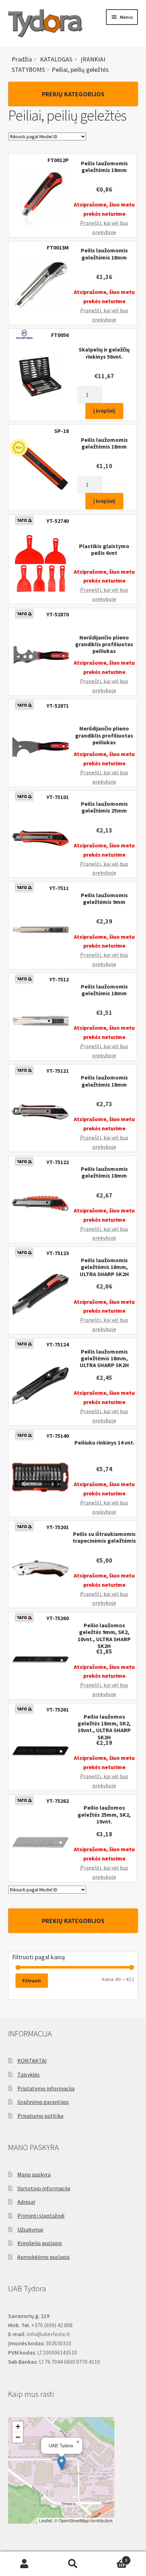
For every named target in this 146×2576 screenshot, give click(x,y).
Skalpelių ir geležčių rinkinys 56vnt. (104, 353)
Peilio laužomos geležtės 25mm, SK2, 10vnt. (104, 1815)
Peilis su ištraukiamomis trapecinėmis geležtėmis (104, 1537)
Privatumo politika (40, 2116)
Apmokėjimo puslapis (44, 2257)
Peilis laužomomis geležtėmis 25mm (104, 807)
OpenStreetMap (74, 2520)
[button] (61, 2463)
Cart (113, 2558)
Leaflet (46, 2520)
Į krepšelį (104, 411)
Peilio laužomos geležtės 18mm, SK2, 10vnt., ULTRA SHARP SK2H (104, 1727)
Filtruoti (32, 1981)
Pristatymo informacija (46, 2088)
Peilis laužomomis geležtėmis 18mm (104, 167)
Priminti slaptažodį (41, 2216)
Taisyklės (29, 2074)
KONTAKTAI (32, 2061)
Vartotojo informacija (44, 2188)
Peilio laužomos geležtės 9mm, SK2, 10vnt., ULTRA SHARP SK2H (104, 1636)
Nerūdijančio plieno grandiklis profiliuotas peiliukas (104, 644)
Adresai (26, 2202)
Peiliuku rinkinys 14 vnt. (104, 1443)
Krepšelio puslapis (40, 2243)
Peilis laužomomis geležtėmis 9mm (104, 899)
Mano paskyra (34, 2174)
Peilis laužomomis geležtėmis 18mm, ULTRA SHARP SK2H (104, 1267)
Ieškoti (73, 2564)
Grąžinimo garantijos (43, 2102)
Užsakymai (30, 2229)
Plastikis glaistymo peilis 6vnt (104, 550)
